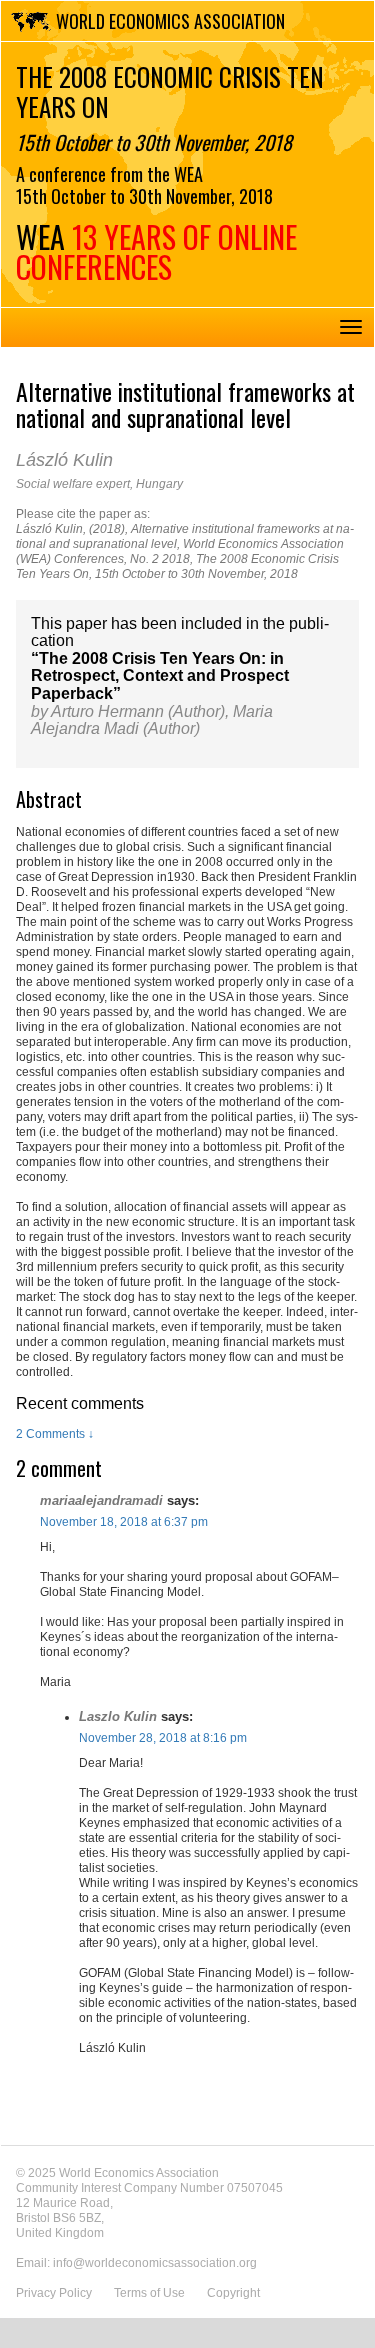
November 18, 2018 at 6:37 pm (124, 1522)
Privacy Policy (54, 2293)
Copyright (233, 2293)
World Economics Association (170, 21)
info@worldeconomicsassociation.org (155, 2263)
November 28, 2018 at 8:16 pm (163, 1738)
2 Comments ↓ (55, 1434)
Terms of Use (149, 2293)
